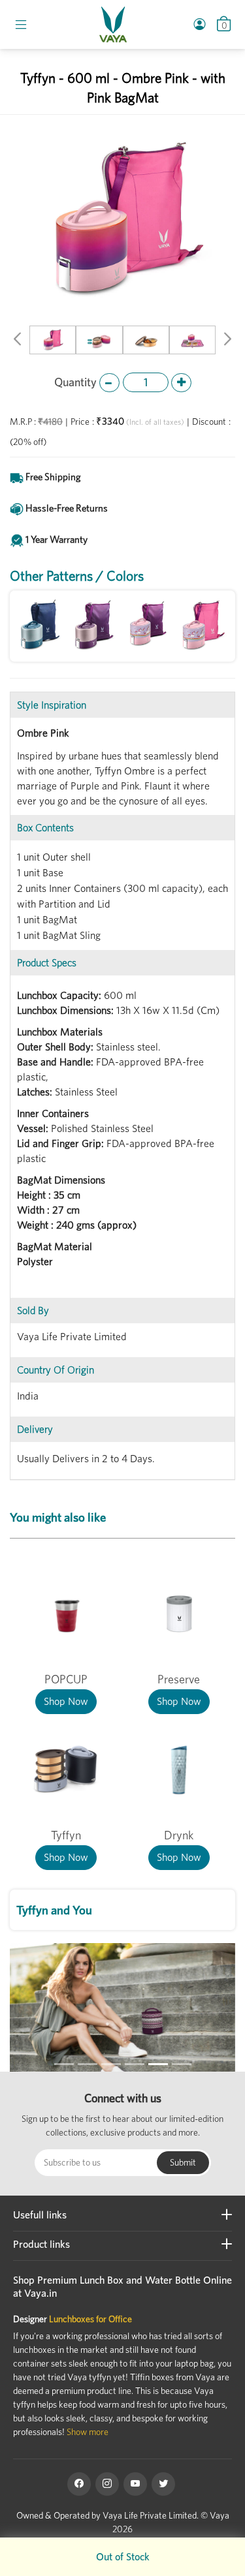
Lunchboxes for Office (90, 2319)
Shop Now (66, 1701)
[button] (17, 341)
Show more (88, 2432)
